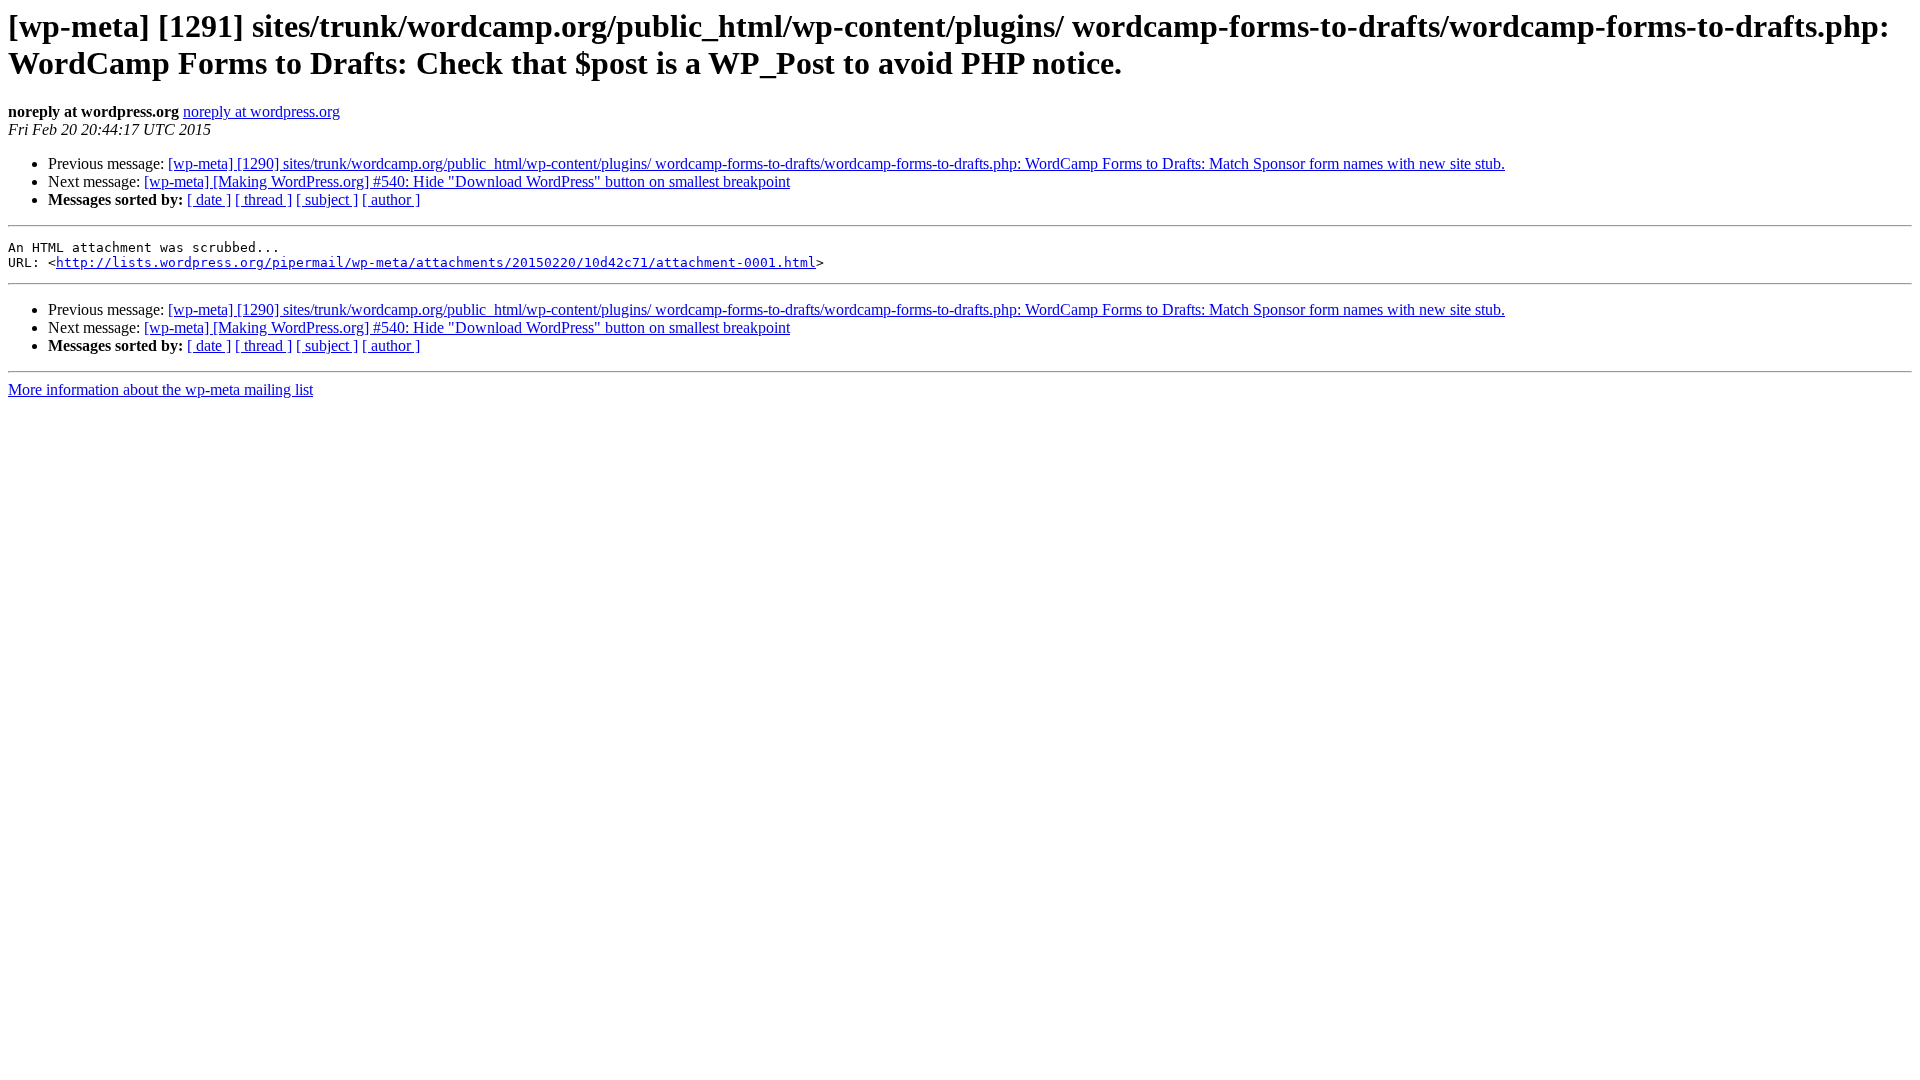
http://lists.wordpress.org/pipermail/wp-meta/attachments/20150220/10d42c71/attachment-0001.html (436, 262)
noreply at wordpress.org (261, 111)
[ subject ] (327, 199)
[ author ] (391, 199)
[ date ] (209, 199)
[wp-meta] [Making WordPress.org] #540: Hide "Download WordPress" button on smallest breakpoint (467, 181)
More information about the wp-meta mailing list (160, 389)
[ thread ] (263, 199)
